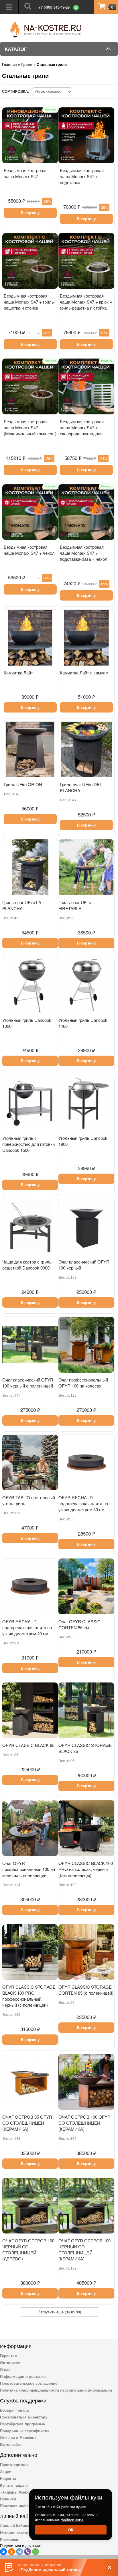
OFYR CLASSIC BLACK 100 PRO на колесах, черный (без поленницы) (86, 1869)
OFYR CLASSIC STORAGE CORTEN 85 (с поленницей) (86, 1990)
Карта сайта (11, 2444)
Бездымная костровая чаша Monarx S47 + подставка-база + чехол (84, 553)
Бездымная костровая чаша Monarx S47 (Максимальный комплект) (30, 427)
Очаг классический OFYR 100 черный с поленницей (28, 1383)
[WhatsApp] (36, 2552)
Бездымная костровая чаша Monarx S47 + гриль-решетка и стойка (29, 302)
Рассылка (9, 2539)
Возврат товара (14, 2410)
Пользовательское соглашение (29, 2383)
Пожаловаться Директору (24, 2417)
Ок (71, 2530)
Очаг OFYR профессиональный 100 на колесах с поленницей (29, 1869)
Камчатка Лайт (18, 673)
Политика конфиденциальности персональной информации (56, 2390)
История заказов (15, 2533)
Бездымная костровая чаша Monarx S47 (26, 173)
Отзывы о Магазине (18, 2438)
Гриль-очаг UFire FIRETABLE (75, 905)
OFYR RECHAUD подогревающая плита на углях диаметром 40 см (27, 1627)
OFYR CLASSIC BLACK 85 (28, 1745)
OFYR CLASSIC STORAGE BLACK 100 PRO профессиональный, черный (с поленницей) (29, 1996)
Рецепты (8, 2478)
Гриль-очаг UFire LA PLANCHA (22, 905)
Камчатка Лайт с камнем (84, 673)
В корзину (30, 213)
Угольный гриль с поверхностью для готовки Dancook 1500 (28, 1144)
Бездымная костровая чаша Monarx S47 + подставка (82, 176)
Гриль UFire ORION (23, 784)
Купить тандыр (14, 2485)
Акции (6, 2471)
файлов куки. (72, 2520)
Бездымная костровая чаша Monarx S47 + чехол (29, 550)
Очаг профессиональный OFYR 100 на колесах (83, 1383)
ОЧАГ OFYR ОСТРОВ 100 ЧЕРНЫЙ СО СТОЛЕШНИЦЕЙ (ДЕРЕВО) (28, 2250)
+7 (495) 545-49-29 (54, 7)
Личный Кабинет (15, 2526)
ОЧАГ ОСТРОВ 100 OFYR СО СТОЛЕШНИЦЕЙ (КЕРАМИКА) (84, 2123)
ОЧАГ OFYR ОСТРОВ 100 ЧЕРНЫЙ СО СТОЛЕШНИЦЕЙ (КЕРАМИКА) (84, 2250)
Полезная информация (21, 2506)
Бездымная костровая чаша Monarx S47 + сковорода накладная (82, 427)
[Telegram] (19, 2552)
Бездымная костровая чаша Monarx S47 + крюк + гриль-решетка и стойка (86, 302)
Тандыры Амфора (17, 2492)
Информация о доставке (23, 2376)
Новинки (8, 2499)
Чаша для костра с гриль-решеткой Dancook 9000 (28, 1265)
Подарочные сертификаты (25, 2431)
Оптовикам (10, 2363)
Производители (14, 2464)
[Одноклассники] (11, 2552)
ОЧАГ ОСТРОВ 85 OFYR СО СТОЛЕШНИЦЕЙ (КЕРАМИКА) (27, 2123)
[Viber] (27, 2552)
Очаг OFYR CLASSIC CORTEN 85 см (79, 1624)
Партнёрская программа (22, 2424)
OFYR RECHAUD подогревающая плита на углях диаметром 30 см (83, 1503)
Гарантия (8, 2356)
